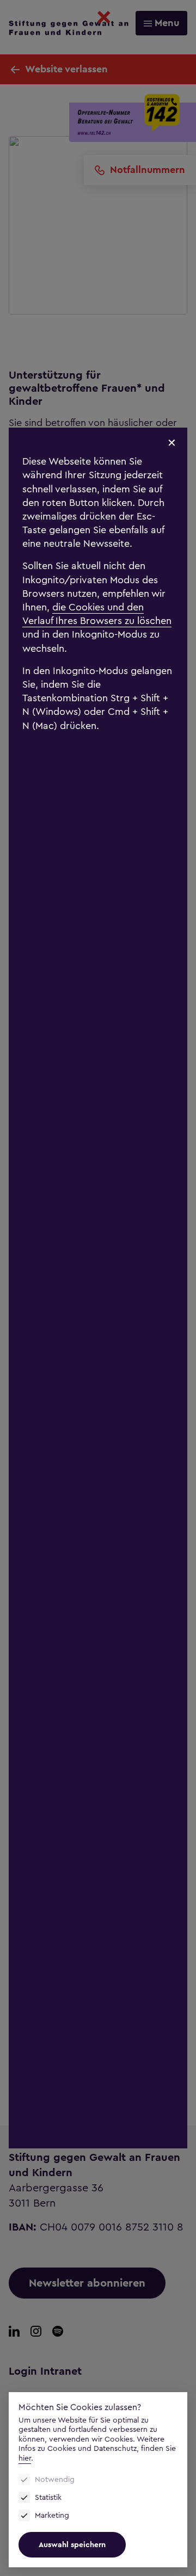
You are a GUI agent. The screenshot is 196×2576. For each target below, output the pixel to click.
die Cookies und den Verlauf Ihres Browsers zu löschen (97, 614)
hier (25, 2458)
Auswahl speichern (72, 2545)
